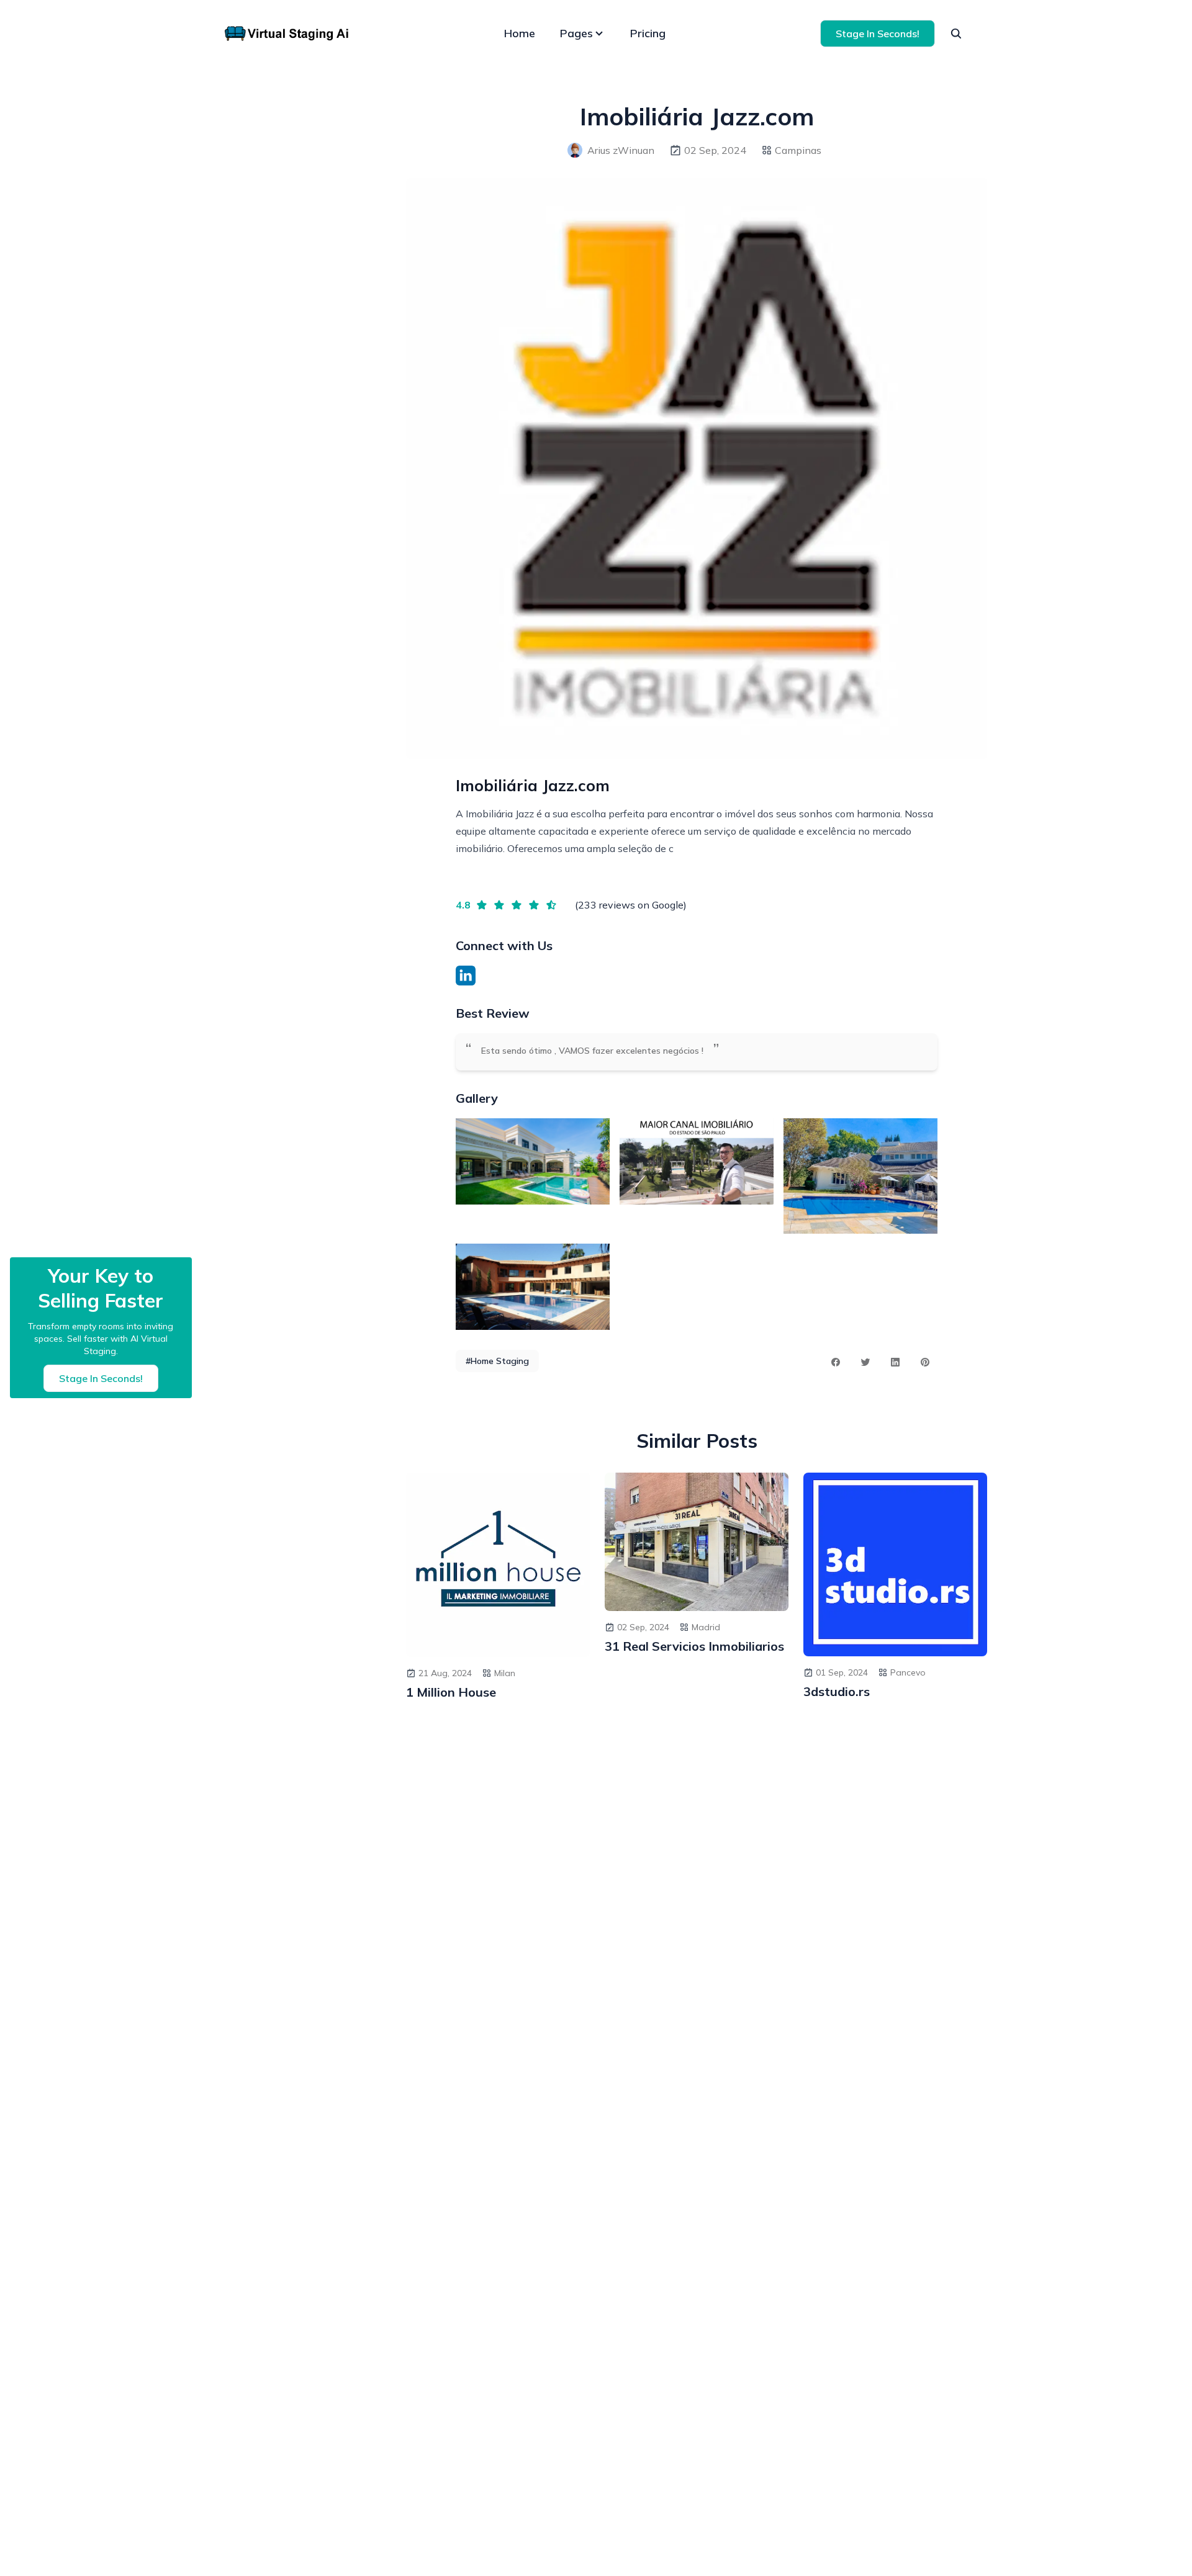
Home (520, 33)
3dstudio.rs (837, 1691)
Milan (505, 1673)
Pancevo (908, 1672)
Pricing (648, 33)
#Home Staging (497, 1361)
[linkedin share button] (895, 1362)
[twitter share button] (865, 1362)
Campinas (798, 150)
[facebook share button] (836, 1362)
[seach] (956, 34)
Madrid (706, 1627)
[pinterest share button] (925, 1362)
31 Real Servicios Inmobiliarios (694, 1646)
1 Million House (451, 1692)
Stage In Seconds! (878, 34)
